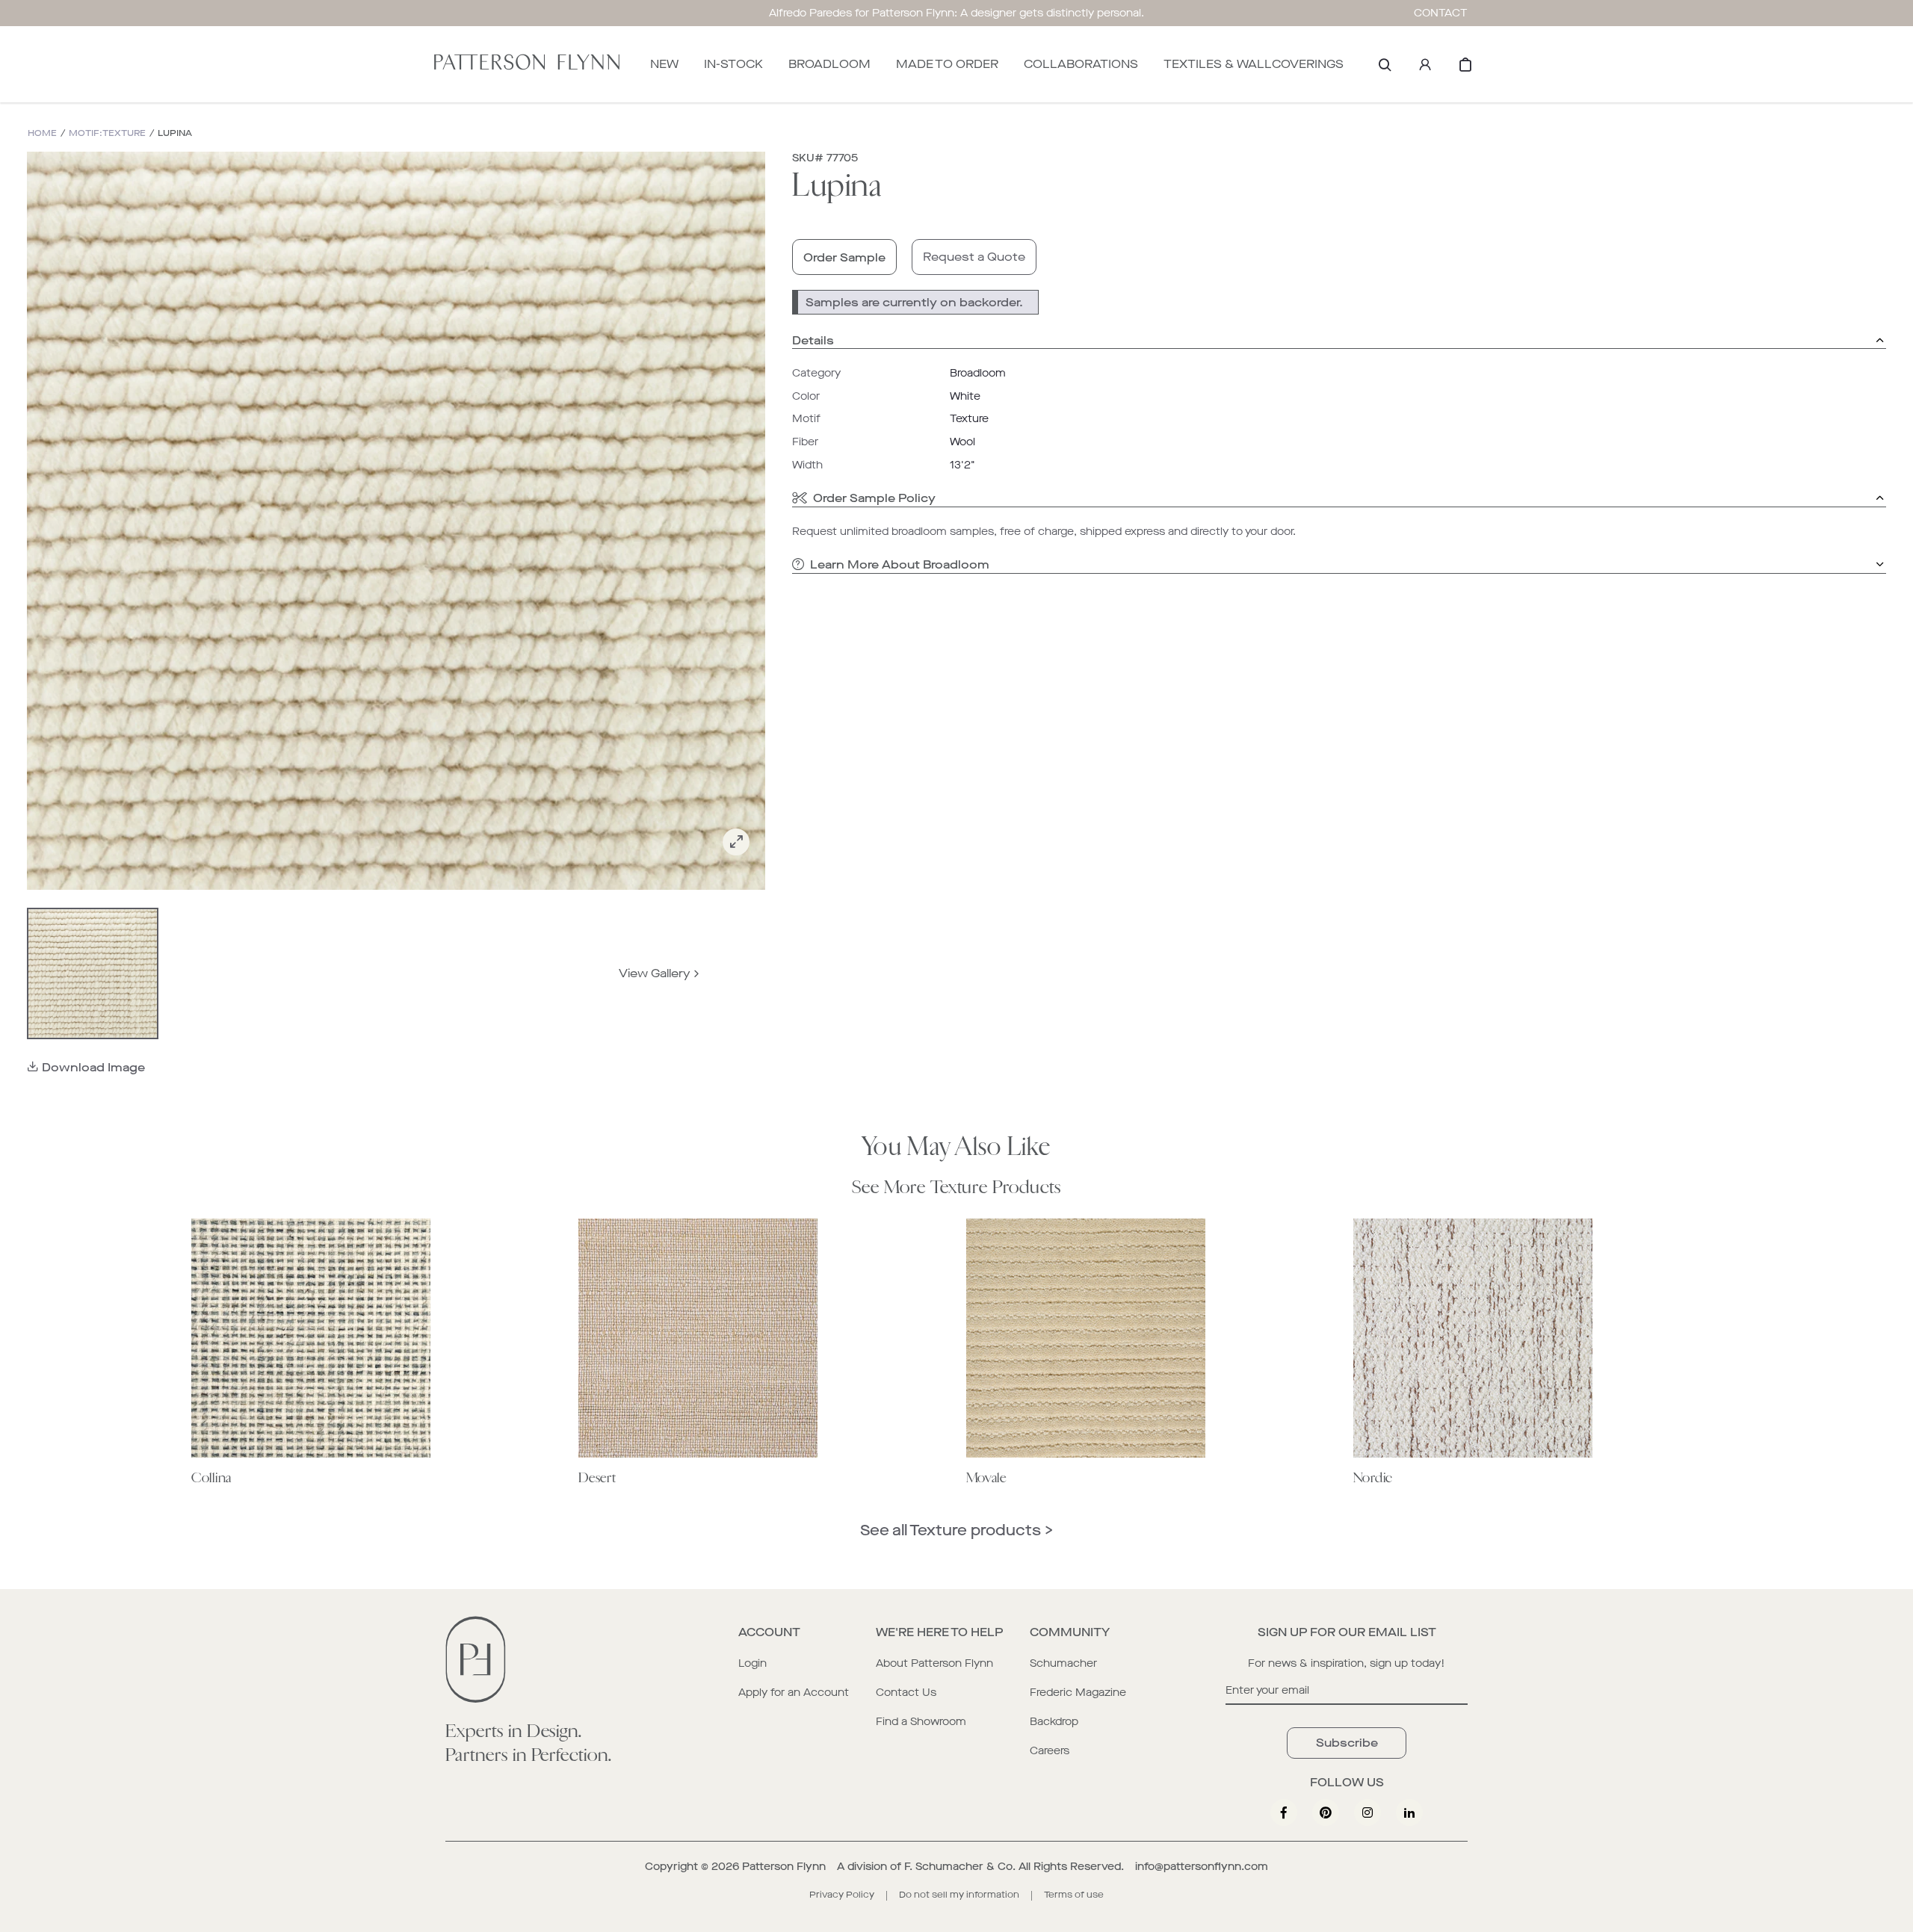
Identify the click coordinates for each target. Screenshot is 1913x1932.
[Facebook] (1284, 1812)
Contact (1441, 13)
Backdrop (1054, 1722)
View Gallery (655, 973)
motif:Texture (107, 133)
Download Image (93, 1067)
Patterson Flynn (784, 1867)
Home (42, 133)
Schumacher (1063, 1663)
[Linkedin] (1409, 1812)
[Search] (1385, 64)
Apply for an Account (794, 1693)
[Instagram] (1367, 1812)
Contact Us (906, 1693)
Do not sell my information (959, 1895)
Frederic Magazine (1078, 1693)
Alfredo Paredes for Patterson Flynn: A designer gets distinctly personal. (956, 13)
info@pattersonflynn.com (1202, 1867)
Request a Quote (974, 257)
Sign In (1425, 64)
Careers (1050, 1751)
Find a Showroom (921, 1722)
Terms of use (1074, 1895)
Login (752, 1663)
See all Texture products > (956, 1530)
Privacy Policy (842, 1895)
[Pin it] (1326, 1812)
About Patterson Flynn (934, 1663)
